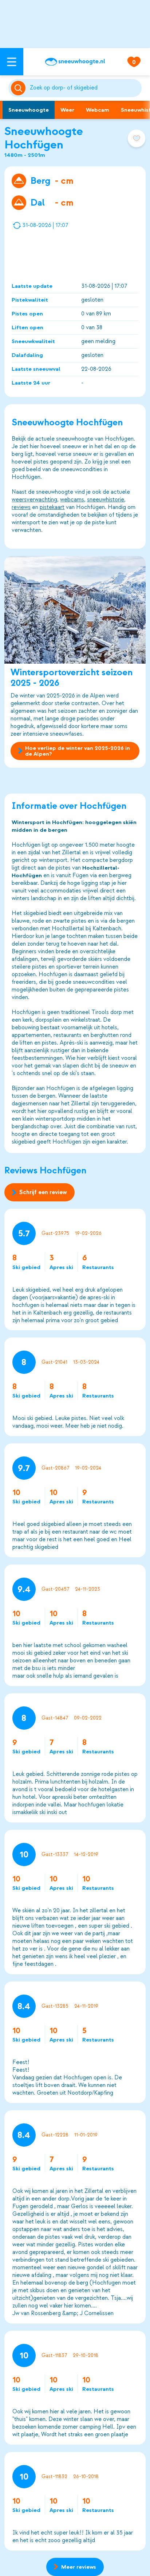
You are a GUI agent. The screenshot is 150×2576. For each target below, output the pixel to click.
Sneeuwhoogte (29, 110)
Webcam (98, 110)
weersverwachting (34, 500)
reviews (21, 507)
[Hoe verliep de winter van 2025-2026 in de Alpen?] (75, 610)
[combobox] (84, 88)
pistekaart (52, 507)
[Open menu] (12, 62)
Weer (67, 110)
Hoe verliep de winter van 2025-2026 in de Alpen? (78, 751)
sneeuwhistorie (106, 500)
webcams (72, 500)
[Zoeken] (84, 88)
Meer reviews (79, 2567)
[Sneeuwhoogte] (75, 62)
